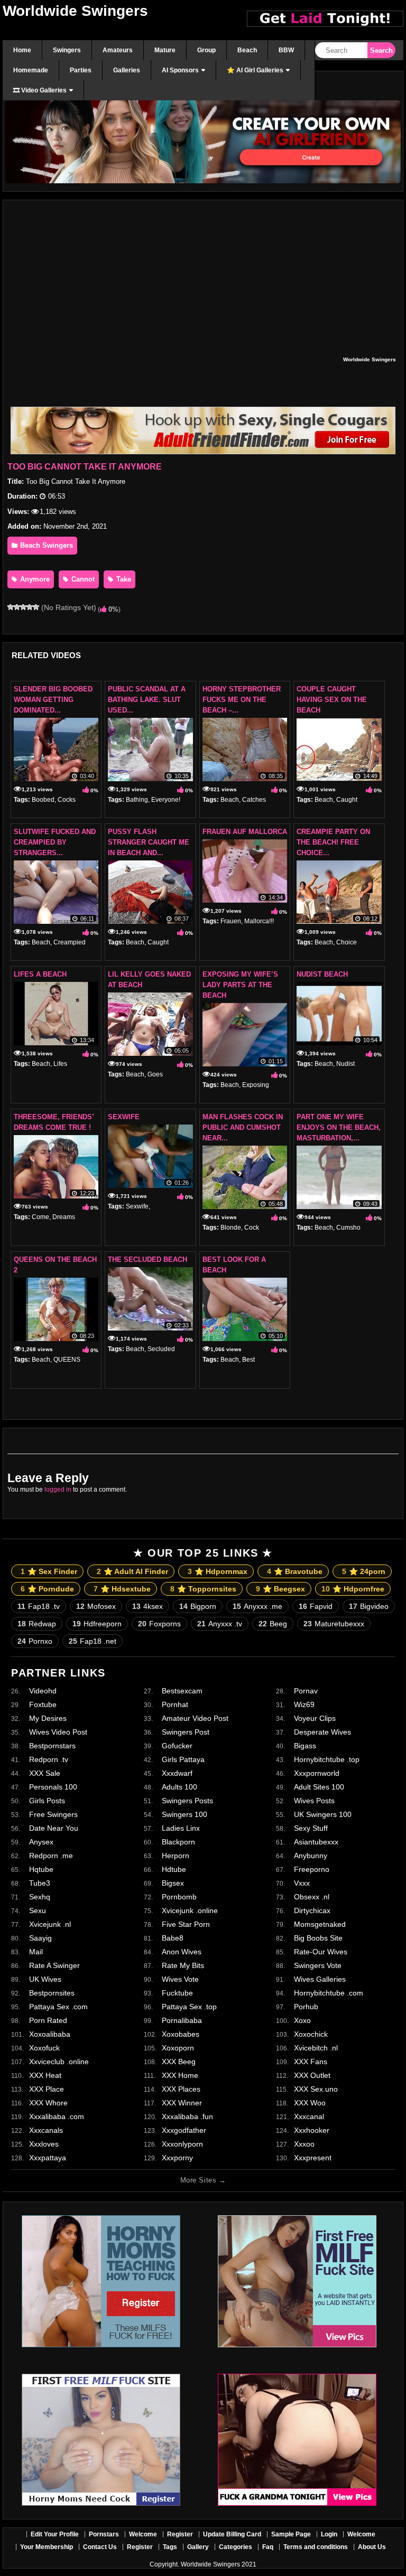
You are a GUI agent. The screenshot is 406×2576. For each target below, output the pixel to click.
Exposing (256, 1085)
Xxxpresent (313, 2158)
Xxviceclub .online (59, 2062)
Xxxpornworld (317, 1773)
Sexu (38, 1910)
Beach (230, 800)
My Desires (48, 1718)
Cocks (67, 800)
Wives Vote (180, 1979)
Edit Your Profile (55, 2534)
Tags (170, 2547)
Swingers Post (186, 1732)
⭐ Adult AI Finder (132, 1571)
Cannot (82, 579)
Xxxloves (44, 2144)
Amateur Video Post (195, 1718)
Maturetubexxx (334, 1624)
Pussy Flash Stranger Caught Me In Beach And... (149, 842)
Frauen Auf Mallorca (245, 832)
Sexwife (124, 1117)
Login (329, 2534)
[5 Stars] (36, 607)
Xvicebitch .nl (316, 2048)
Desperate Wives (322, 1732)
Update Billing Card (232, 2534)
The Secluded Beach (147, 1259)
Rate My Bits (183, 1965)
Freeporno (312, 1869)
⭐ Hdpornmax (218, 1571)
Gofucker (177, 1746)
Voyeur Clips (315, 1718)
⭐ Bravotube (295, 1571)
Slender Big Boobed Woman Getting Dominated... (53, 700)
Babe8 (173, 1938)
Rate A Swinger (54, 1965)
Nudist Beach (322, 974)
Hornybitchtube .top (327, 1759)
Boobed (43, 800)
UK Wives (45, 1979)
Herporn (176, 1856)
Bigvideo (369, 1606)
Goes (155, 1074)
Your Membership (47, 2547)
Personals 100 (53, 1787)
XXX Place (47, 2089)
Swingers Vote (318, 1965)
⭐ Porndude (47, 1589)
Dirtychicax (312, 1910)
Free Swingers (53, 1814)
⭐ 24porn (364, 1571)
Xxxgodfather (184, 2130)
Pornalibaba (182, 2020)
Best (248, 1360)
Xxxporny (177, 2158)
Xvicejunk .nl (50, 1924)
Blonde (231, 1228)
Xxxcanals (46, 2130)
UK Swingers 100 (323, 1814)
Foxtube (43, 1704)
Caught (347, 800)
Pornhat (175, 1704)
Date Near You (54, 1828)
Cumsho (348, 1228)
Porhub (306, 2007)
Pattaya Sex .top (189, 2007)
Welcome (143, 2534)
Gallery (198, 2547)
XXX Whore (48, 2103)
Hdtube (174, 1869)
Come (40, 1217)
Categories (236, 2547)
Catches (254, 800)
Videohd (43, 1691)
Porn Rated (48, 2020)
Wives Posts (314, 1801)
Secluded (161, 1349)
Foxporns (159, 1624)
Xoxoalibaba (50, 2034)
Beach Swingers (45, 545)
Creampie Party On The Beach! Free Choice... (333, 842)
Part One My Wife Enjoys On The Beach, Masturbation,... (339, 1127)
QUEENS (67, 1360)
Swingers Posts (187, 1801)
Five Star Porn (186, 1924)
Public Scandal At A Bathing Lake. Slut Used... (147, 700)
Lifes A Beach (40, 974)
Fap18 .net (93, 1641)
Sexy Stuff (311, 1828)
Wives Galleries (320, 1979)
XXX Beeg (179, 2062)
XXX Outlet (312, 2075)
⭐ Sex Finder (49, 1571)
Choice (347, 942)
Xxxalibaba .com (57, 2116)
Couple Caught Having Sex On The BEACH (332, 700)
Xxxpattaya (48, 2158)
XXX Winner (182, 2103)
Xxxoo (304, 2144)
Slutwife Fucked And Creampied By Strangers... (55, 842)
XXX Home (180, 2075)
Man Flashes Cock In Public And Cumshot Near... (243, 1127)
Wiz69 (304, 1704)
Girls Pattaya (183, 1759)
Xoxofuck (44, 2048)
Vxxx (302, 1883)
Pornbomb (179, 1897)
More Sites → (203, 2180)
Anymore (34, 579)
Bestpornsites (52, 1993)
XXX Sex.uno (316, 2089)
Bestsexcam (182, 1691)
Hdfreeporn (97, 1624)
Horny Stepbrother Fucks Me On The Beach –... (242, 700)
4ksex (147, 1606)
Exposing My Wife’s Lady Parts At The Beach (240, 985)
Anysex (41, 1842)
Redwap (37, 1624)
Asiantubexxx (316, 1842)
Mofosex (96, 1606)
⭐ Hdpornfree (353, 1589)
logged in (58, 1490)
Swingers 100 (184, 1814)
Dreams (64, 1217)
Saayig (40, 1938)
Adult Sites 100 (319, 1787)
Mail (36, 1952)
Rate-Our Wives (321, 1952)
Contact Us (100, 2547)
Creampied (70, 942)
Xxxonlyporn (182, 2144)
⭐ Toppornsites (203, 1589)
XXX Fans (311, 2062)
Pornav (306, 1691)
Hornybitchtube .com (329, 1993)
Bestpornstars (52, 1746)
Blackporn (178, 1842)
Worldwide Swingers (75, 11)
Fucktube (177, 1993)
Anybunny (311, 1856)
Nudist (345, 1064)
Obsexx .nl (312, 1897)
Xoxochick (311, 2034)
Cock (252, 1228)
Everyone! (166, 800)
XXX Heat (45, 2075)
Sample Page (291, 2534)
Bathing (137, 800)
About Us (372, 2547)
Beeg (273, 1624)
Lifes (60, 1064)
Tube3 (40, 1883)
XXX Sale (45, 1773)
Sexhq (40, 1897)
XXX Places (181, 2089)
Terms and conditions (316, 2547)
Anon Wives (182, 1952)
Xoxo (302, 2020)
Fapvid (316, 1606)
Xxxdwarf (177, 1773)
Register (180, 2534)
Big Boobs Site (318, 1938)
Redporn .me (51, 1856)
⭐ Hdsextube (122, 1589)
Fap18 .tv (39, 1606)
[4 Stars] (30, 607)
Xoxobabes (181, 2034)
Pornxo (35, 1641)
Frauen (231, 921)
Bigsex (173, 1883)
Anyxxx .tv (220, 1624)
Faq (268, 2547)
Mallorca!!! (259, 921)
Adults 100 (179, 1787)
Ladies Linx (181, 1828)
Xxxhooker (312, 2130)
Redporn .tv (49, 1759)
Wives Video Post (58, 1732)
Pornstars (104, 2534)
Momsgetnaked (320, 1924)
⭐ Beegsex (280, 1589)
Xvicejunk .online (190, 1910)
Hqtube (41, 1869)
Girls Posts (47, 1801)
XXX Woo (310, 2103)
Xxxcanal (309, 2116)
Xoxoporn (178, 2048)
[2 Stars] (17, 607)
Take (123, 579)
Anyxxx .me (257, 1606)
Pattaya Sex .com (58, 2007)
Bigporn (198, 1606)
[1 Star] (11, 607)
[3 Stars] (23, 607)
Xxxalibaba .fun (187, 2116)
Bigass (305, 1746)
